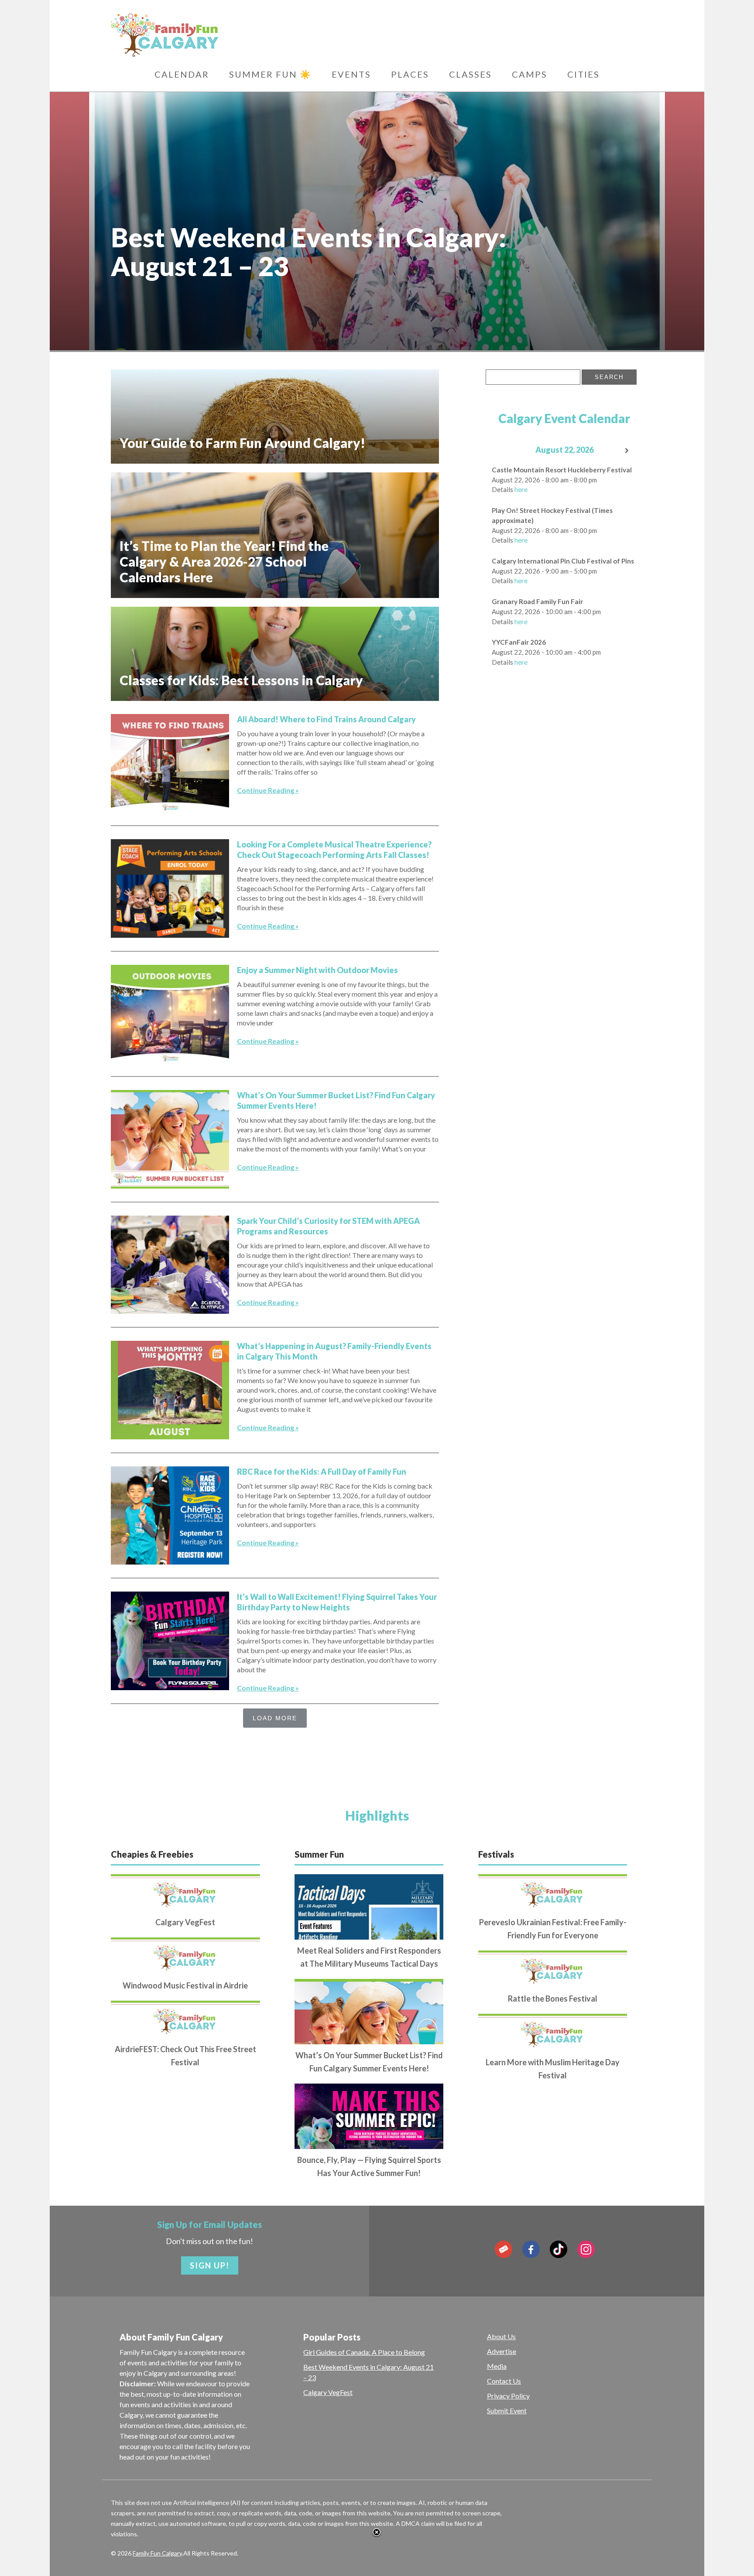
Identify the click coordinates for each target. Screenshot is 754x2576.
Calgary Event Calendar (564, 418)
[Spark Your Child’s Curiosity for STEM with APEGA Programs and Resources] (170, 1265)
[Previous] (501, 451)
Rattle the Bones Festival (553, 1999)
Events (351, 74)
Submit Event (507, 2410)
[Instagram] (586, 2249)
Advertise (502, 2351)
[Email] (504, 2249)
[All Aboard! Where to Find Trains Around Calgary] (170, 763)
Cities (583, 74)
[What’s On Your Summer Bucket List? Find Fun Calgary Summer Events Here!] (170, 1139)
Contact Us (504, 2381)
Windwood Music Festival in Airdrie (185, 1985)
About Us (501, 2336)
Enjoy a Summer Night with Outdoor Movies (317, 970)
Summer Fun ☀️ (270, 74)
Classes (470, 74)
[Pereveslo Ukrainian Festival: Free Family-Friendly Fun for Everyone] (553, 1893)
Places (410, 74)
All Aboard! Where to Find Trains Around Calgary (326, 719)
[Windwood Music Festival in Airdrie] (185, 1956)
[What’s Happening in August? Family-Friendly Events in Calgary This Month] (170, 1390)
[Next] (627, 451)
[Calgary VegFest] (185, 1893)
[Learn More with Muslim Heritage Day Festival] (553, 2032)
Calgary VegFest (185, 1922)
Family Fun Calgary (157, 2553)
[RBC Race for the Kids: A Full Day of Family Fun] (170, 1515)
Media (497, 2366)
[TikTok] (559, 2249)
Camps (530, 74)
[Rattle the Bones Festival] (553, 1969)
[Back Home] (207, 35)
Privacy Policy (508, 2396)
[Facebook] (531, 2249)
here (521, 489)
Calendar (182, 74)
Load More (275, 1718)
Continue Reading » (268, 790)
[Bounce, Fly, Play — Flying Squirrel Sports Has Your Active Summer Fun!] (369, 2146)
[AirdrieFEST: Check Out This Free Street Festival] (185, 2019)
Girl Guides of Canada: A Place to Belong (364, 2352)
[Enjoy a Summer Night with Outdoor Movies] (170, 1014)
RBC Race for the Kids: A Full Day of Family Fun (322, 1472)
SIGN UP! (210, 2265)
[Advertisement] (551, 807)
